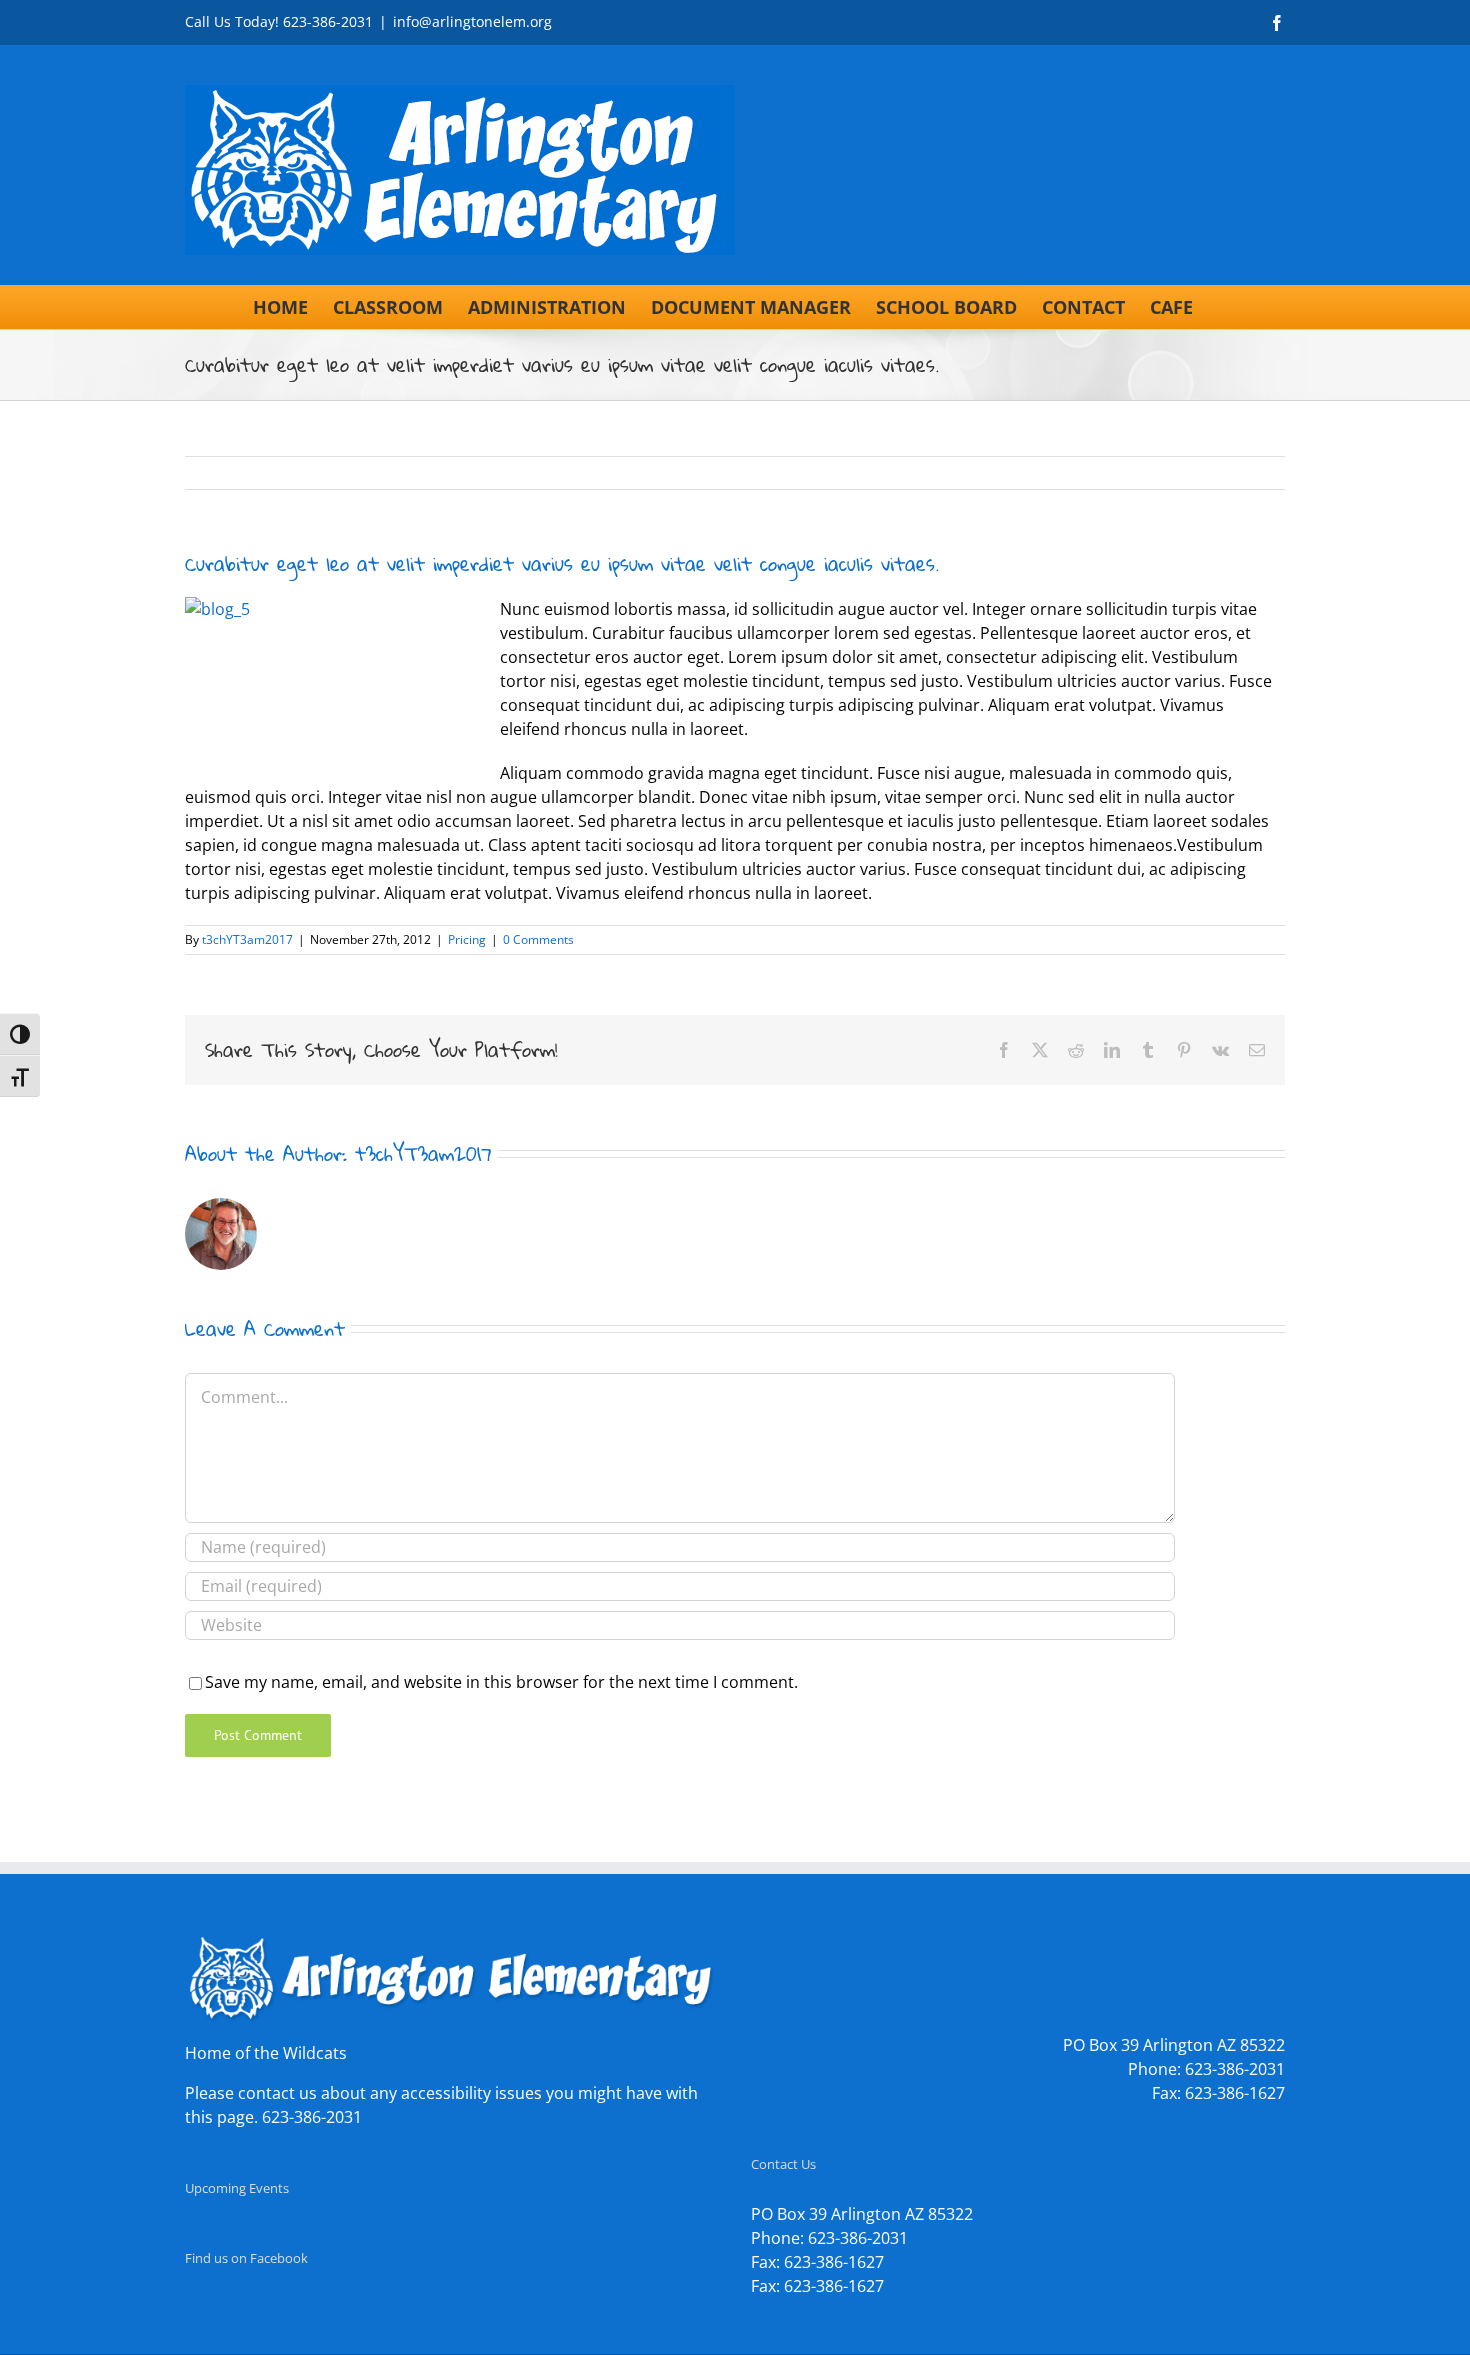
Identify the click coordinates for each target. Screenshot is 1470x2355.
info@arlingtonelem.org (472, 21)
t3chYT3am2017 (247, 939)
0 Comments (538, 939)
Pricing (467, 939)
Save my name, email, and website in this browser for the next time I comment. (501, 1682)
